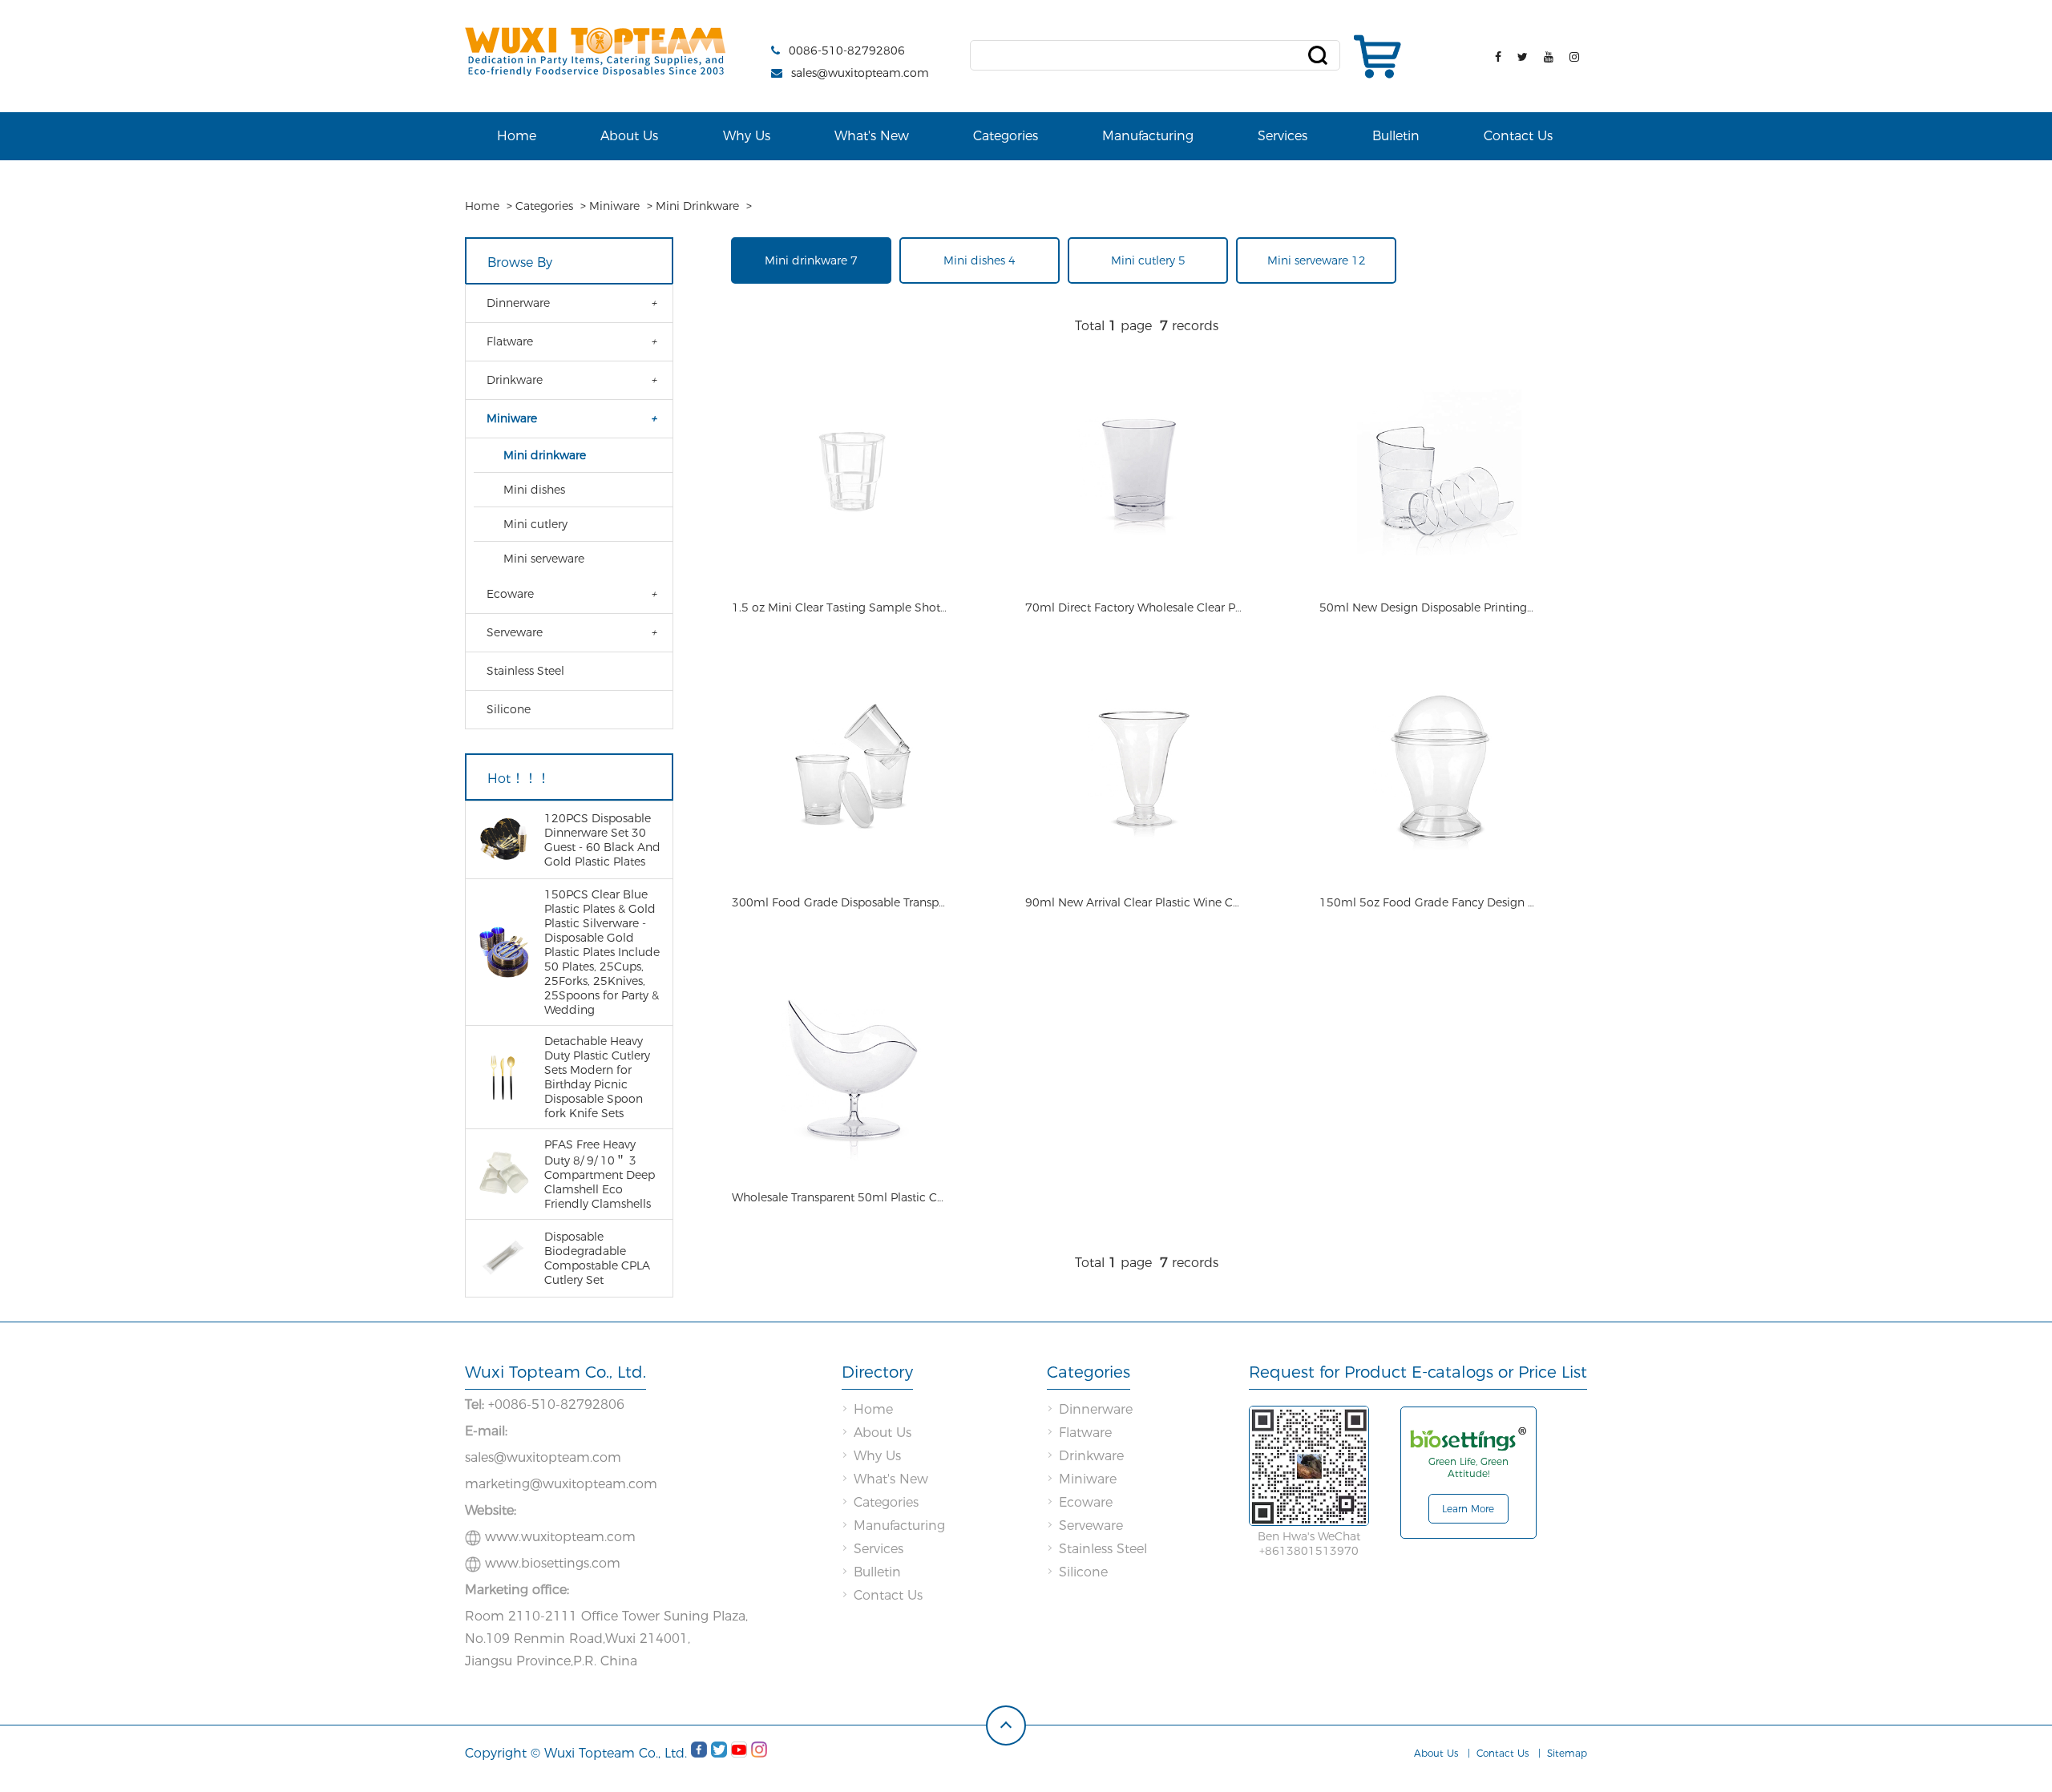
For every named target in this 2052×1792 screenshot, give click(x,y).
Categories (1006, 136)
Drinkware (515, 380)
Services (1282, 136)
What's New (872, 136)
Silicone (509, 709)
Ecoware (510, 594)
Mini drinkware (697, 206)
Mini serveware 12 (1317, 260)
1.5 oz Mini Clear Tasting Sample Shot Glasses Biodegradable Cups (840, 607)
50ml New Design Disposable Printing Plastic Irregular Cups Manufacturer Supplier (1428, 607)
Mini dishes (534, 490)
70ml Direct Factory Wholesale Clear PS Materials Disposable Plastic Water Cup (1133, 607)
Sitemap (1567, 1753)
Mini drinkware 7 (811, 260)
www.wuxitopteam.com (560, 1537)
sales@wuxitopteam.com (860, 73)
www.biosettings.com (553, 1563)
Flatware (510, 341)
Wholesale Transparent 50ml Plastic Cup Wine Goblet (840, 1197)
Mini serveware (544, 559)
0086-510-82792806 (847, 50)
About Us (629, 136)
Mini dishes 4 (980, 260)
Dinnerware (518, 303)
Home (517, 136)
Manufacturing (1148, 136)
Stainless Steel (525, 671)
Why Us (747, 136)
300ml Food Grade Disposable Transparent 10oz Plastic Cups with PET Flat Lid (840, 902)
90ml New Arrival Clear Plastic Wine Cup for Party (1133, 902)
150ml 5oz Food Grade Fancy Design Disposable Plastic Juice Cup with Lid (1428, 902)
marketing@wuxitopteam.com (561, 1484)
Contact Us (1518, 136)
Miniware (614, 206)
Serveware (515, 632)
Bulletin (1396, 136)
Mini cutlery (535, 524)
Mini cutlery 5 (1148, 260)
